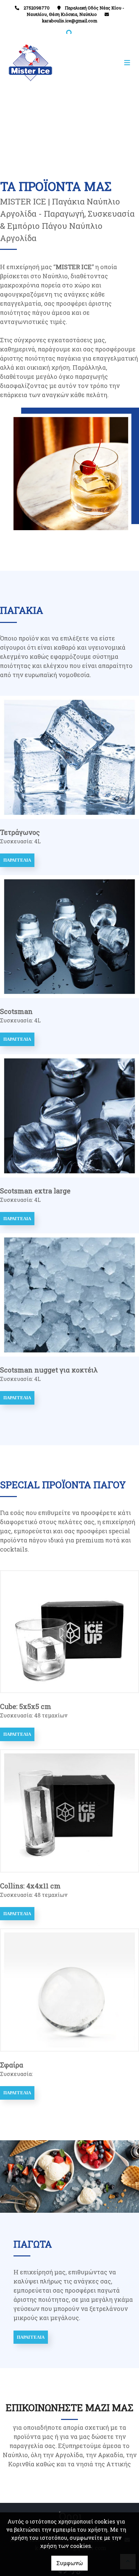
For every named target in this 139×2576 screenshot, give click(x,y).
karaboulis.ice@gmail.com (69, 21)
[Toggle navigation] (102, 63)
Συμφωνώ (69, 2563)
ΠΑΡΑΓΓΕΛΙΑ (17, 860)
